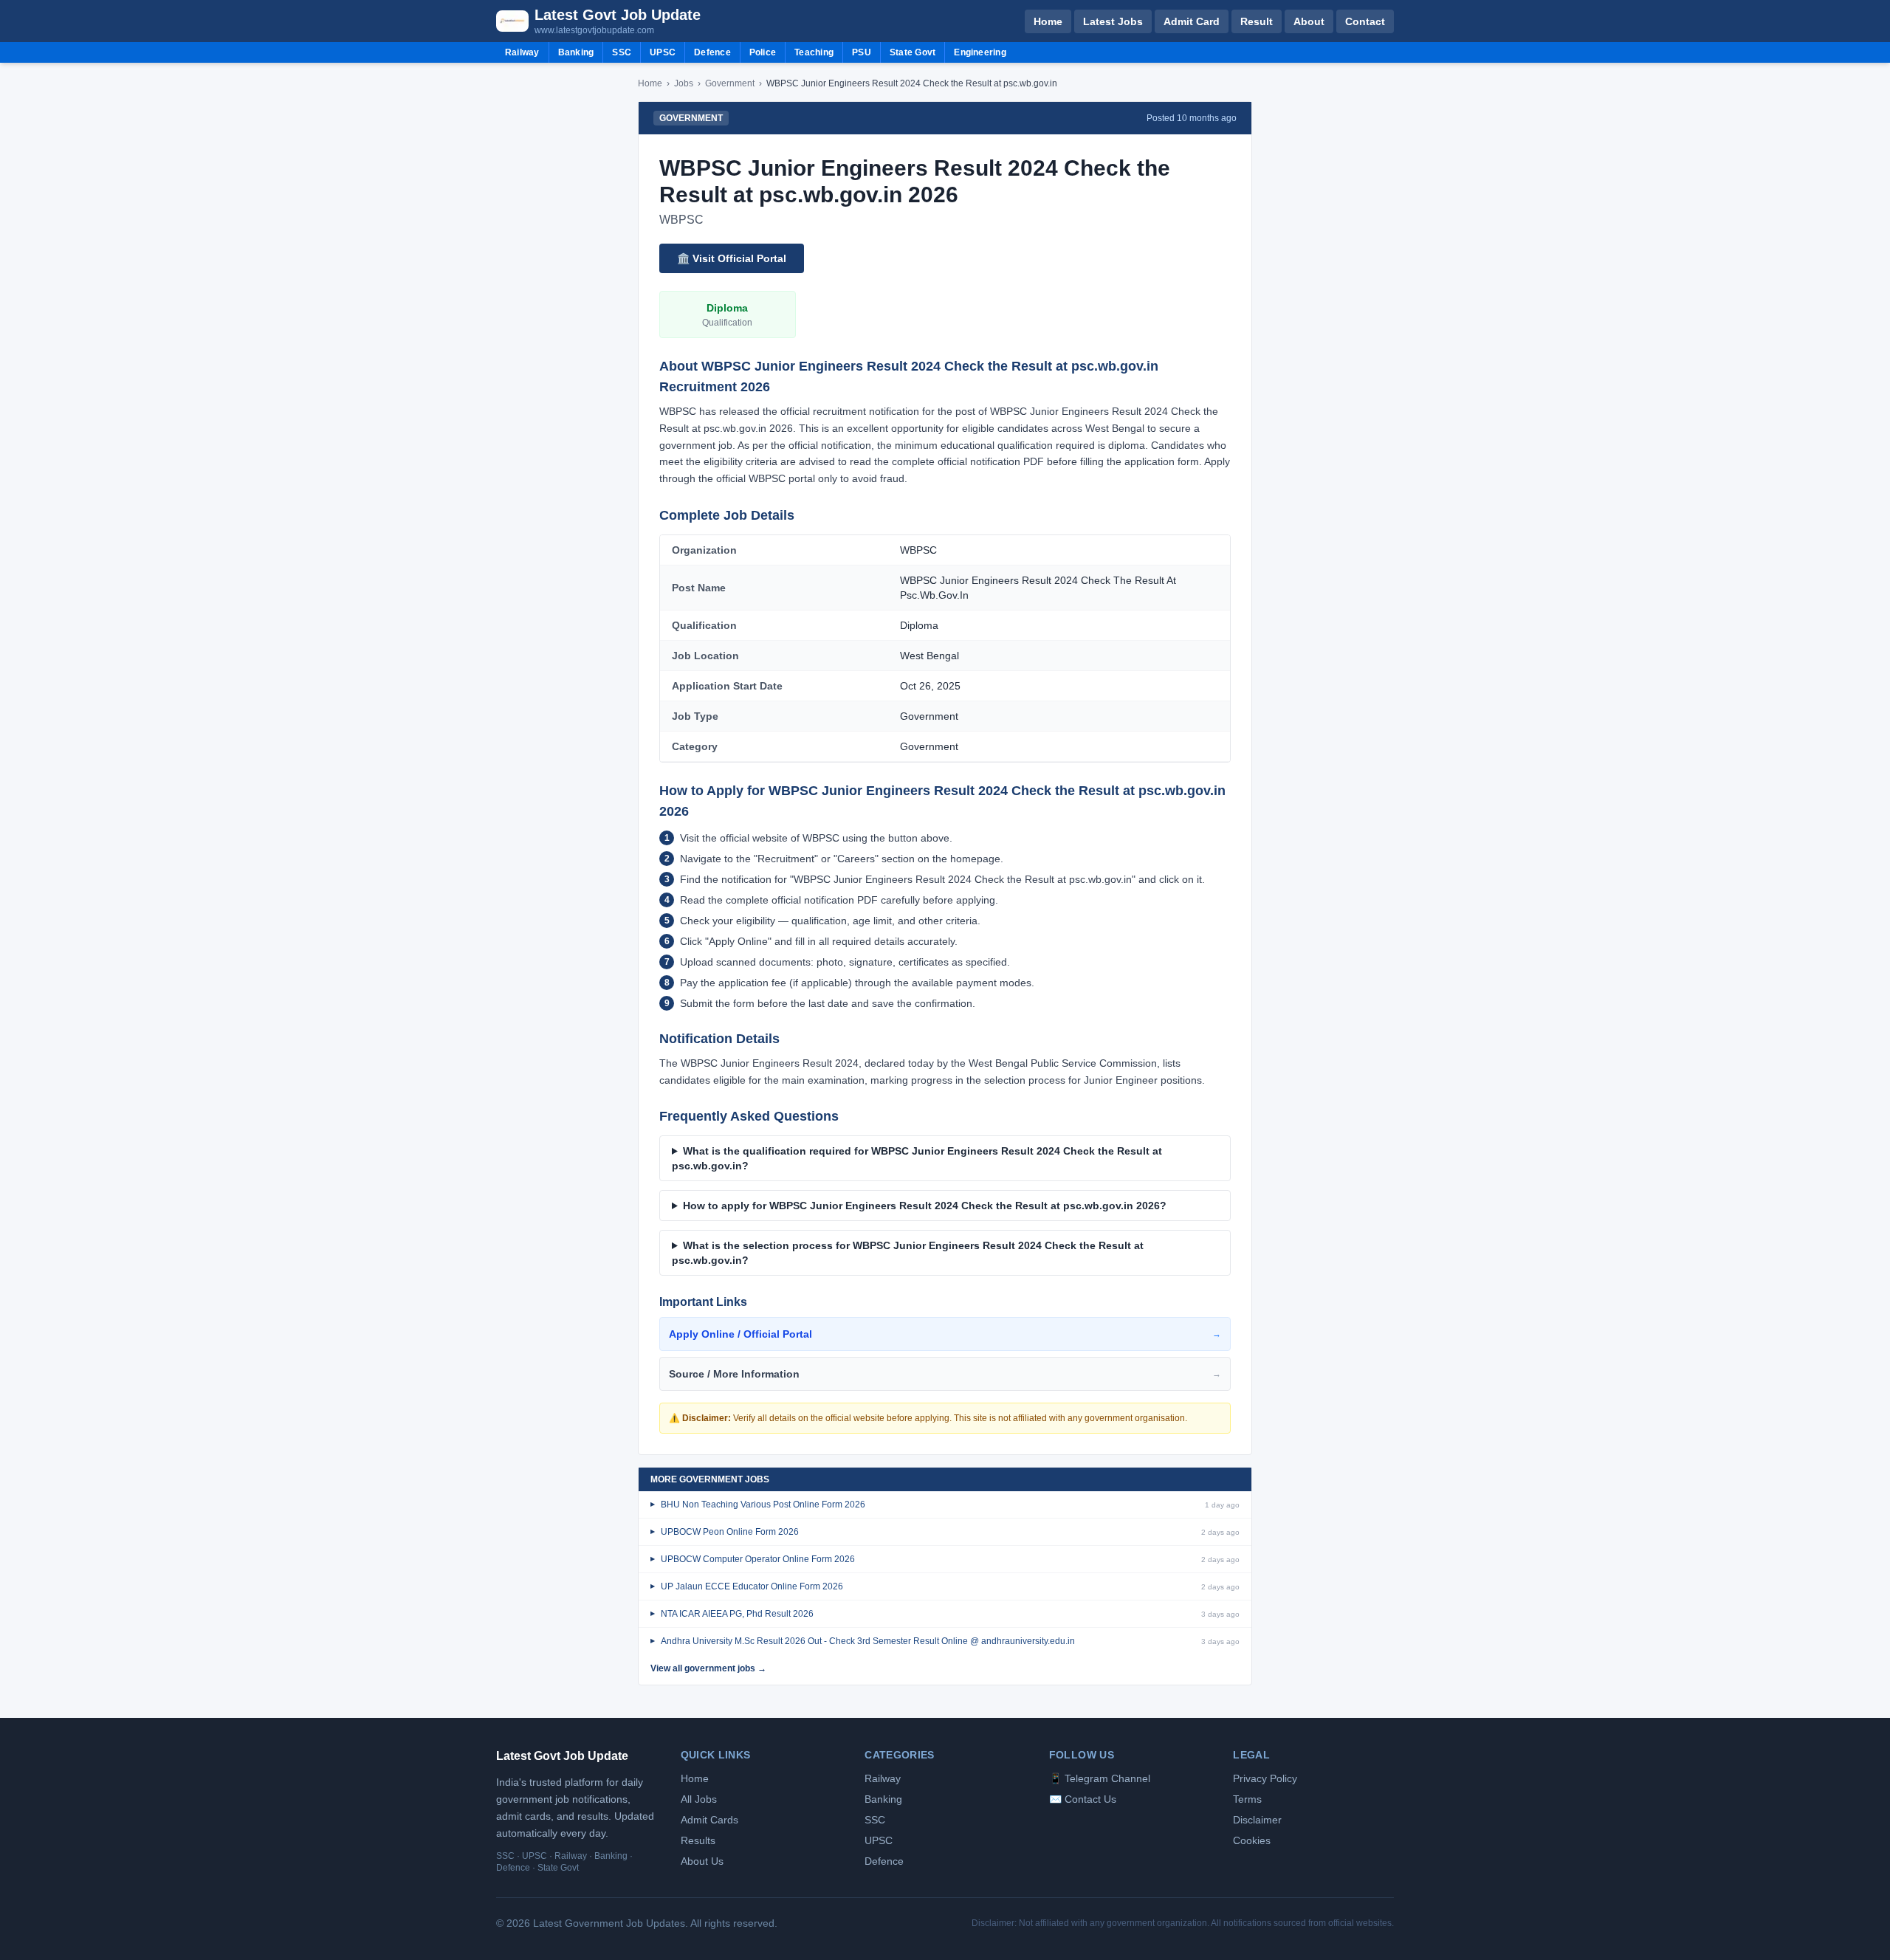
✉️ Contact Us (1083, 1799)
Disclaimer (1257, 1820)
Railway (522, 52)
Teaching (814, 52)
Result (1257, 21)
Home (1048, 21)
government (730, 83)
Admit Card (1192, 21)
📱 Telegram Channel (1100, 1778)
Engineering (980, 52)
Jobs (684, 83)
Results (698, 1840)
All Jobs (699, 1799)
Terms (1247, 1799)
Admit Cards (709, 1820)
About (1309, 21)
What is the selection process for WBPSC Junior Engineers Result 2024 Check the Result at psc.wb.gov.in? (908, 1253)
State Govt (913, 52)
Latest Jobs (1113, 21)
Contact (1365, 21)
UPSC (663, 52)
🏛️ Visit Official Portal (732, 258)
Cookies (1252, 1840)
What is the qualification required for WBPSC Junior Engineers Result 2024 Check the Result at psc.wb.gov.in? (917, 1158)
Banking (576, 52)
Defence (712, 52)
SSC (622, 52)
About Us (702, 1861)
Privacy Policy (1265, 1778)
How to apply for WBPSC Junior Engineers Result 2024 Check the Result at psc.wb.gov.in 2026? (925, 1206)
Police (763, 52)
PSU (862, 52)
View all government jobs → (708, 1668)
